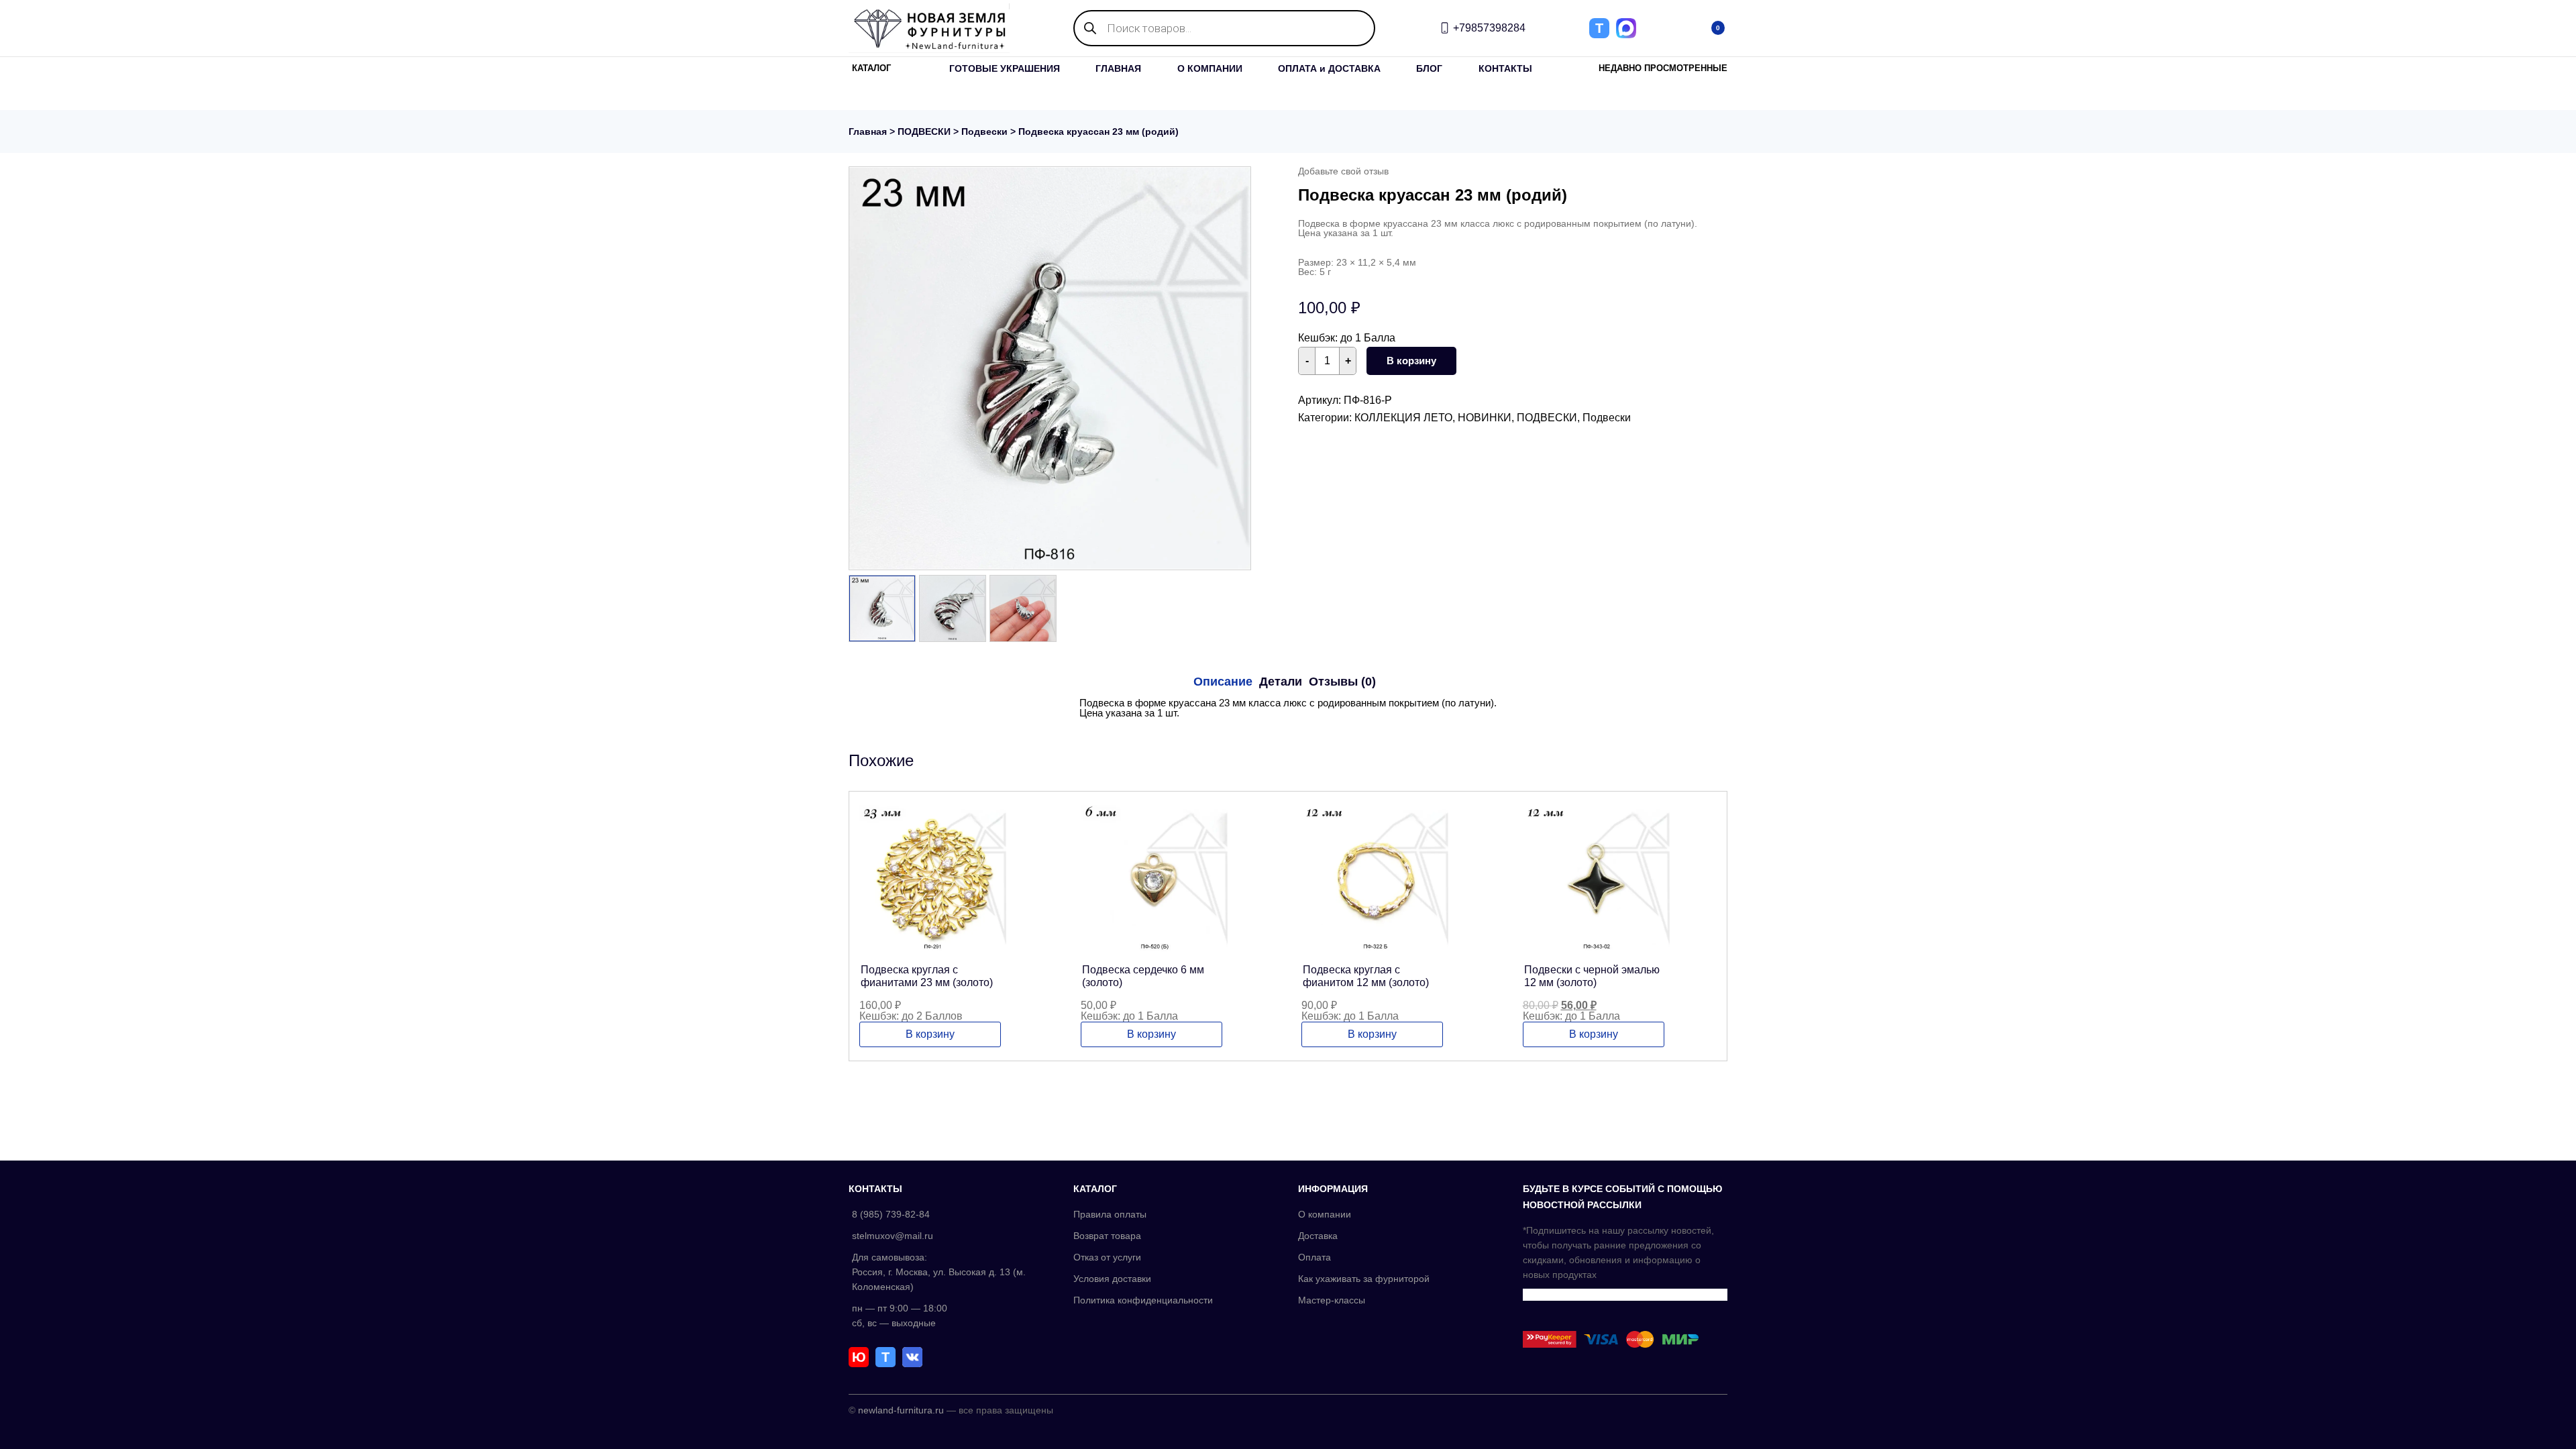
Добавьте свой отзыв (1343, 171)
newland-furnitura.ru (901, 1410)
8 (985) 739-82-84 (891, 1214)
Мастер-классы (1332, 1300)
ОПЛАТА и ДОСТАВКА (1329, 68)
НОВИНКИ (1485, 418)
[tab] (1223, 682)
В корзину (1411, 361)
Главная (868, 131)
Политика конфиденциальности (1143, 1300)
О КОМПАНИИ (1210, 68)
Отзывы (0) (1342, 682)
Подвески (984, 131)
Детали (1281, 682)
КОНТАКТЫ (1505, 68)
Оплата (1314, 1257)
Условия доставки (1112, 1279)
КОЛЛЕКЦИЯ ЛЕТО (1403, 418)
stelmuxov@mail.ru (893, 1236)
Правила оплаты (1110, 1214)
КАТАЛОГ (871, 68)
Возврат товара (1107, 1236)
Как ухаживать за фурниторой (1364, 1279)
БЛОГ (1429, 68)
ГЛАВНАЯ (1118, 68)
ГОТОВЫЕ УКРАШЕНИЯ (1005, 68)
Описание (1223, 682)
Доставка (1318, 1236)
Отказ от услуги (1107, 1257)
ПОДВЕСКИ (924, 131)
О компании (1325, 1214)
